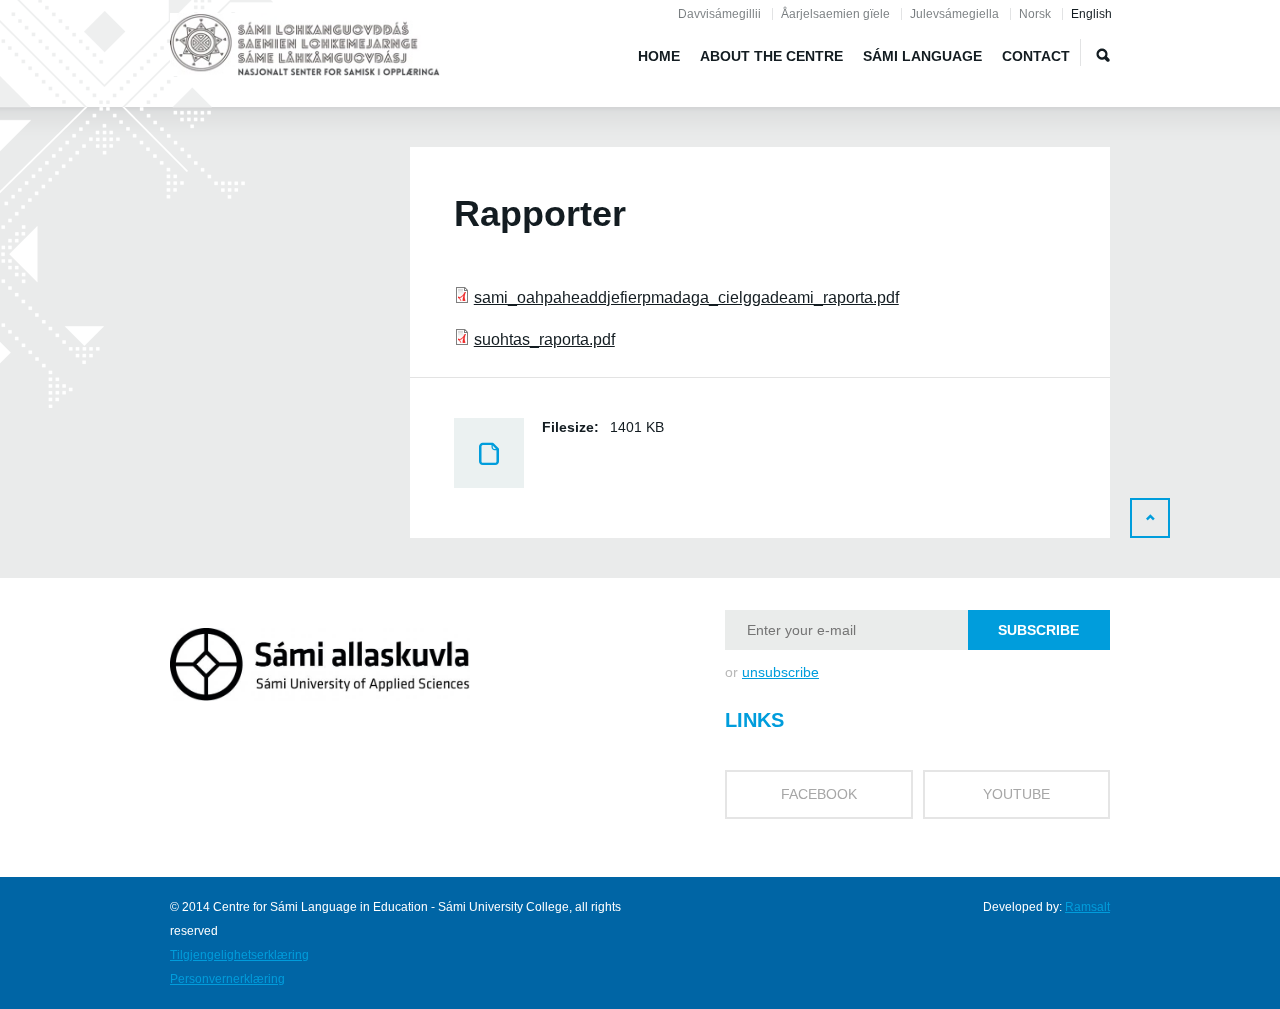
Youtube (1016, 794)
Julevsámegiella (954, 14)
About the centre (771, 56)
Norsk (1035, 14)
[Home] (305, 48)
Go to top (1150, 518)
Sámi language (922, 56)
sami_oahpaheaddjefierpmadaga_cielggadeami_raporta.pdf (686, 297)
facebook (819, 794)
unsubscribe (780, 672)
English (1091, 14)
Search (1103, 55)
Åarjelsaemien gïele (835, 14)
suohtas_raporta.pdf (544, 339)
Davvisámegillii (719, 14)
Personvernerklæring (227, 979)
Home (659, 56)
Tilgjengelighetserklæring (239, 955)
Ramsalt (1087, 907)
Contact (1036, 56)
